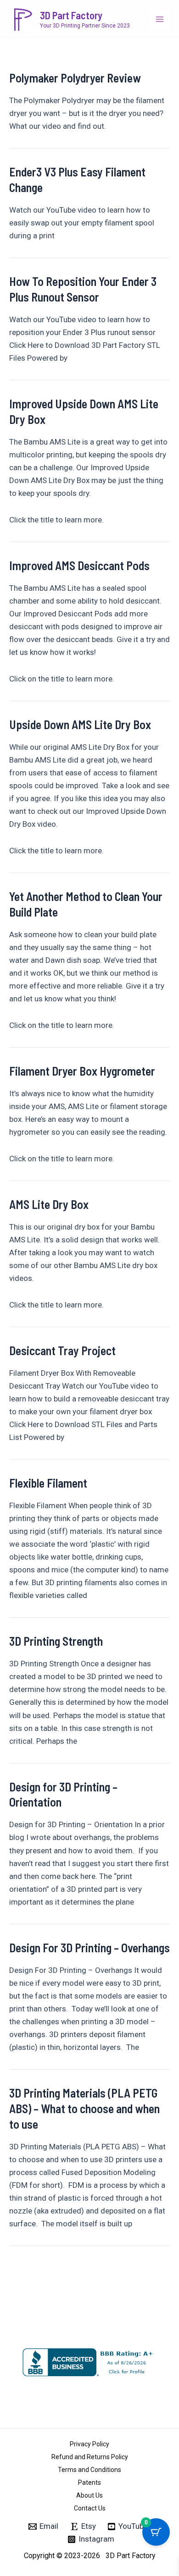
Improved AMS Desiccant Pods (79, 565)
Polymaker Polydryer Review (75, 78)
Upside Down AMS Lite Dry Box (80, 724)
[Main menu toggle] (160, 20)
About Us (89, 2495)
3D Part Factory (71, 15)
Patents (89, 2483)
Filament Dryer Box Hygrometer (82, 1071)
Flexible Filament (48, 1483)
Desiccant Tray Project (62, 1350)
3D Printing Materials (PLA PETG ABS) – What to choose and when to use (84, 2108)
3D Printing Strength (56, 1641)
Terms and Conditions (89, 2470)
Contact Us (90, 2508)
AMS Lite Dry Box (49, 1204)
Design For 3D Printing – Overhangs (89, 1947)
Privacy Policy (89, 2444)
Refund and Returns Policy (90, 2457)
